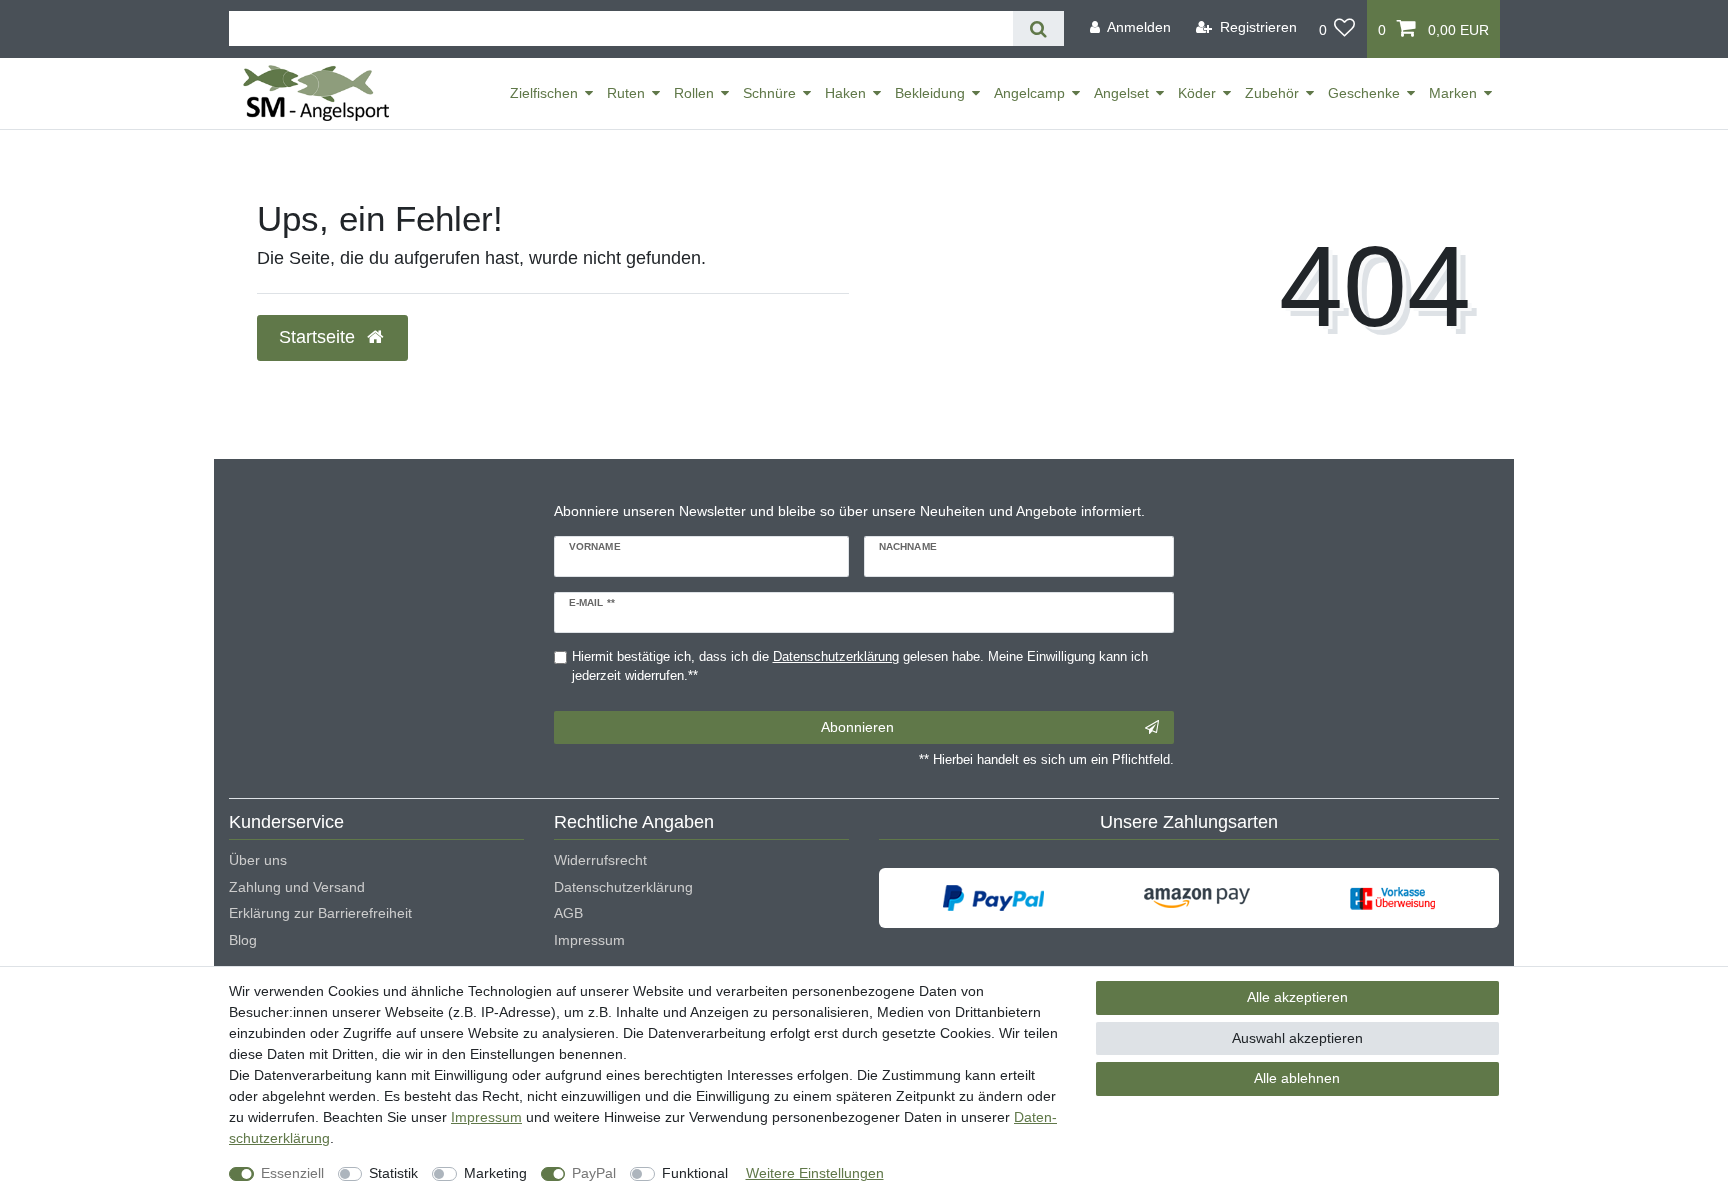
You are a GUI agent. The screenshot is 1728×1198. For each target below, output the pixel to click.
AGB (568, 913)
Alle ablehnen (1297, 1078)
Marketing (495, 1173)
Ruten (626, 93)
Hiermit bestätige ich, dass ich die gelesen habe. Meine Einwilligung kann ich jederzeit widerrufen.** (860, 666)
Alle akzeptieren (1297, 997)
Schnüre (769, 93)
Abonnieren (857, 727)
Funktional (695, 1173)
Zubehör (1272, 93)
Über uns (258, 860)
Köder (1197, 93)
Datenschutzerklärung (623, 887)
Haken (845, 93)
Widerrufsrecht (600, 860)
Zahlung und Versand (297, 887)
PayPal (594, 1173)
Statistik (393, 1173)
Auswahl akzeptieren (1297, 1038)
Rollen (694, 93)
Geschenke (1364, 93)
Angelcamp (1029, 93)
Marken (1453, 93)
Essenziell (292, 1173)
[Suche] (1038, 28)
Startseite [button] (319, 337)
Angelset (1121, 93)
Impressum (589, 940)
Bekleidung (930, 93)
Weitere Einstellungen (815, 1173)
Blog (243, 940)
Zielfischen (544, 93)
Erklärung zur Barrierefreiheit (320, 913)
